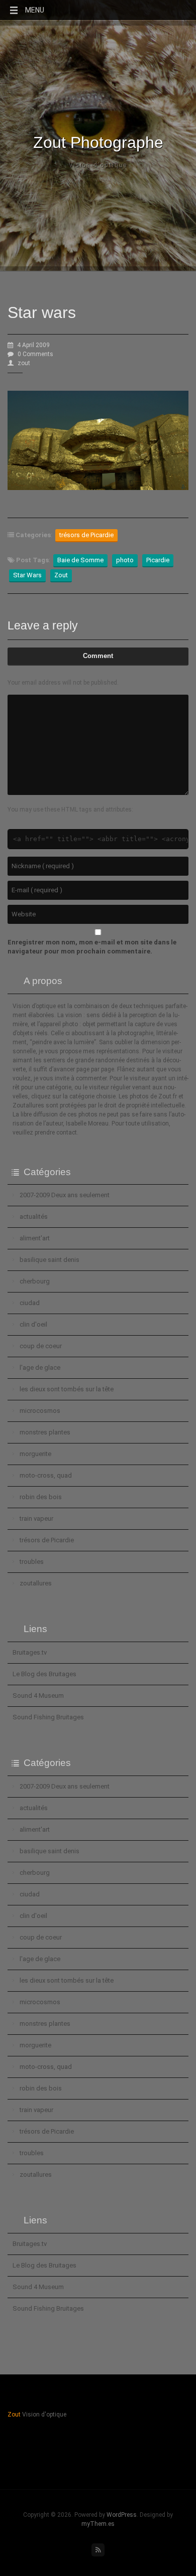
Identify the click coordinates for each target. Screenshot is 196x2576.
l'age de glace (40, 1367)
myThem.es (98, 2524)
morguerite (35, 1454)
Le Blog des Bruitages (44, 1674)
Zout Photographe (98, 142)
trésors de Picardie (86, 535)
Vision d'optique (98, 165)
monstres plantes (45, 1432)
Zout (61, 575)
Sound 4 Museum (38, 1696)
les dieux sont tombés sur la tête (67, 1389)
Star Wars (27, 575)
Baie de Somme (80, 560)
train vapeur (36, 1518)
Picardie (158, 560)
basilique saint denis (50, 1260)
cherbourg (35, 1281)
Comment (98, 656)
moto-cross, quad (46, 1475)
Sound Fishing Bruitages (48, 1717)
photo (125, 560)
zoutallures (36, 1583)
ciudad (30, 1303)
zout (24, 363)
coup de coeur (41, 1346)
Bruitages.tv (30, 1652)
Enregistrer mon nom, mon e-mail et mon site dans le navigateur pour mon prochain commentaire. (92, 947)
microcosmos (40, 1411)
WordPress (122, 2515)
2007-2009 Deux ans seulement (65, 1195)
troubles (32, 1562)
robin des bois (41, 1497)
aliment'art (35, 1238)
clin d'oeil (33, 1324)
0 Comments (35, 354)
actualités (34, 1217)
